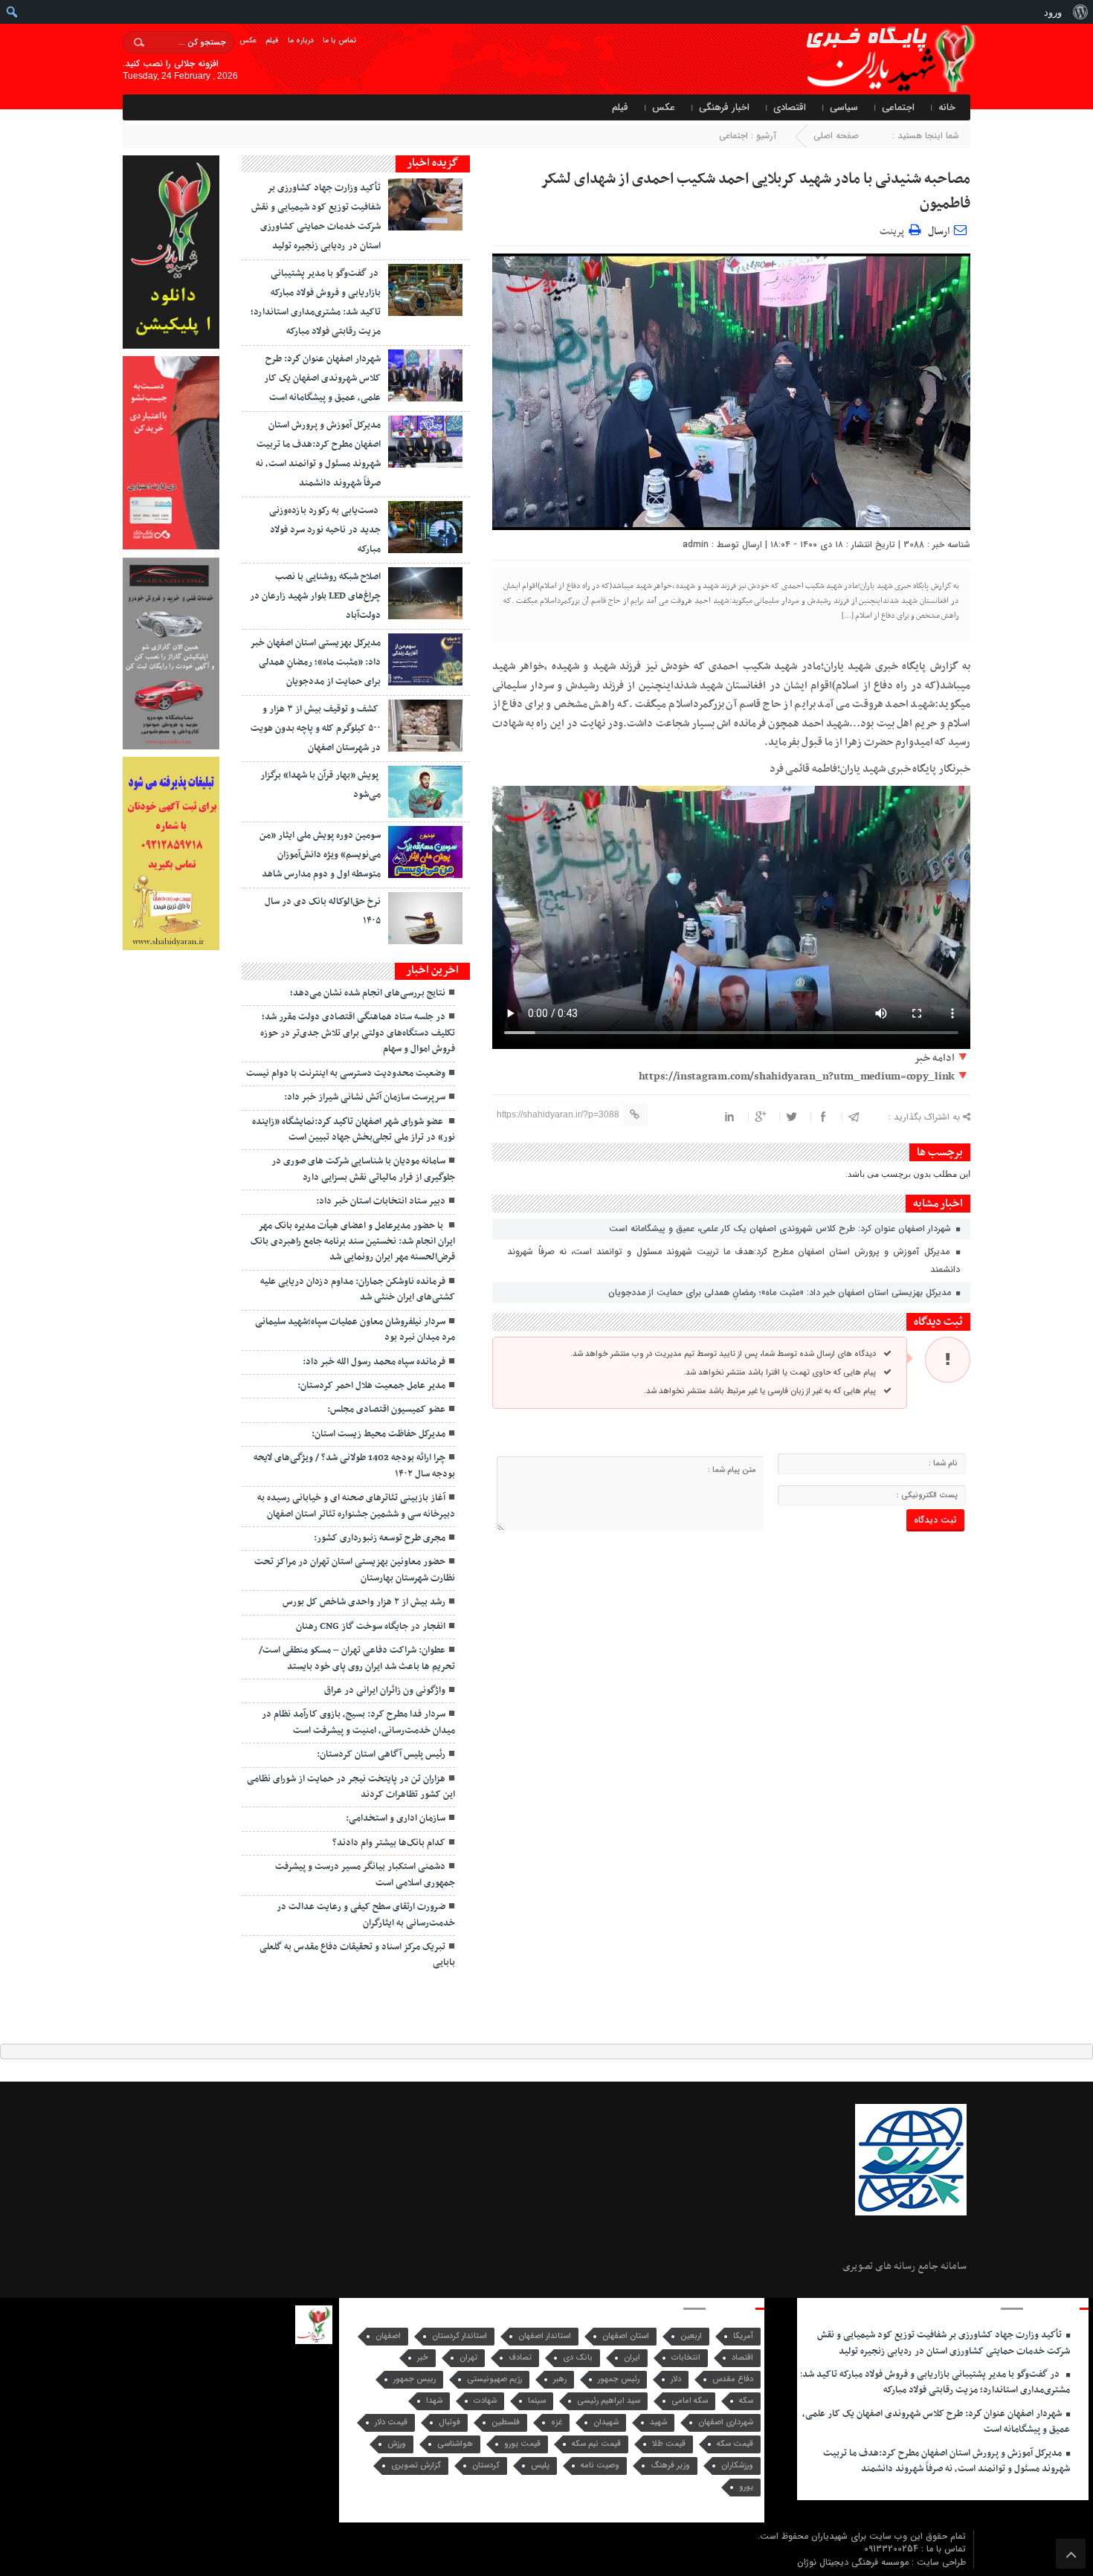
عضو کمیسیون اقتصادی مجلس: (386, 1410)
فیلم (272, 41)
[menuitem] (1080, 12)
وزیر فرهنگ (670, 2466)
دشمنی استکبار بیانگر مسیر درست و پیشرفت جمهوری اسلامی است (365, 1875)
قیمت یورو (522, 2444)
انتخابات (686, 2358)
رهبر (560, 2379)
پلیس (540, 2466)
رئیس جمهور (619, 2379)
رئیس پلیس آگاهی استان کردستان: (381, 1755)
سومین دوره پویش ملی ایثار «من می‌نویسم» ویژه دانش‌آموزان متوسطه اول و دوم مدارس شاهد (320, 855)
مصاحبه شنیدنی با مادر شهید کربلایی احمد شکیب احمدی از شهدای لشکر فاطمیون (755, 191)
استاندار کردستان (460, 2336)
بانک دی (578, 2358)
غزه (557, 2422)
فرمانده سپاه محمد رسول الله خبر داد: (374, 1362)
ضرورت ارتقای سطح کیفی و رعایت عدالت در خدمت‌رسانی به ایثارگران (366, 1915)
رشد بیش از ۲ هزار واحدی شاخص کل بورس (364, 1602)
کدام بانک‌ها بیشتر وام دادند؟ (389, 1843)
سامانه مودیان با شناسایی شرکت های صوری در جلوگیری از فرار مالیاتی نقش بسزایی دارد (363, 1169)
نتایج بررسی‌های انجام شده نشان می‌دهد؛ (368, 993)
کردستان (486, 2466)
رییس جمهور (415, 2379)
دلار (676, 2379)
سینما (537, 2401)
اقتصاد (742, 2358)
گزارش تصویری (416, 2466)
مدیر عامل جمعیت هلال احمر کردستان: (371, 1386)
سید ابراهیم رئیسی (609, 2401)
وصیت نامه (600, 2466)
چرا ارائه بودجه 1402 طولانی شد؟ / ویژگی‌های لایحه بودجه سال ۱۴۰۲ (354, 1466)
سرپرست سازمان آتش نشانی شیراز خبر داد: (365, 1097)
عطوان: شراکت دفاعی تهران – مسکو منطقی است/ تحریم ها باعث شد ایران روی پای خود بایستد (357, 1658)
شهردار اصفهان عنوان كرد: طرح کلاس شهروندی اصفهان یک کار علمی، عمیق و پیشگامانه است (781, 1229)
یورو (746, 2487)
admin (696, 545)
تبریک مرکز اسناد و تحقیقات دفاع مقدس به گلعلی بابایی (357, 1955)
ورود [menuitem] (1053, 12)
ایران (632, 2358)
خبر (423, 2358)
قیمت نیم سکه (596, 2444)
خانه (947, 107)
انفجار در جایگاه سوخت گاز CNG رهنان (371, 1627)
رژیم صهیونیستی (494, 2379)
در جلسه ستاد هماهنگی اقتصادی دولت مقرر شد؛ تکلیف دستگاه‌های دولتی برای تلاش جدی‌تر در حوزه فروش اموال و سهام (358, 1033)
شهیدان (606, 2422)
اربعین (691, 2336)
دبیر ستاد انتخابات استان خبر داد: (381, 1201)
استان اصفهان (626, 2336)
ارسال (939, 232)
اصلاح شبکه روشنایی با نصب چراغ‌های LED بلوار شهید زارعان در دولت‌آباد (315, 596)
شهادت (485, 2401)
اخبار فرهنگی (724, 107)
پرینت (894, 229)
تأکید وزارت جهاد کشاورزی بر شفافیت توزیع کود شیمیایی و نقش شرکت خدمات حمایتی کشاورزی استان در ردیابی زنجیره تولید (944, 2343)
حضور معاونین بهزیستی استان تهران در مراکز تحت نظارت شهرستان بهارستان (355, 1570)
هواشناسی (455, 2444)
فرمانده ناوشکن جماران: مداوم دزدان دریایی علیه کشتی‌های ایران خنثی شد (358, 1289)
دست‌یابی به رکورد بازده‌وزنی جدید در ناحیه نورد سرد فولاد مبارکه (325, 530)
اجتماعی (898, 107)
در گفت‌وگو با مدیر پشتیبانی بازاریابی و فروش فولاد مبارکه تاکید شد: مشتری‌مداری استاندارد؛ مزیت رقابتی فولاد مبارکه (935, 2382)
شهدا (434, 2401)
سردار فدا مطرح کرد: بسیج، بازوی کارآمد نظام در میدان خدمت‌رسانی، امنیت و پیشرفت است (358, 1722)
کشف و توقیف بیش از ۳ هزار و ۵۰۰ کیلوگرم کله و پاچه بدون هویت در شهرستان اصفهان (316, 729)
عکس (248, 41)
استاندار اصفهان (545, 2336)
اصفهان (388, 2336)
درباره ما (301, 41)
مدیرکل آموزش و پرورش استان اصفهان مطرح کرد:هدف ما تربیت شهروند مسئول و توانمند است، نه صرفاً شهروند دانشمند (733, 1260)
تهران (468, 2358)
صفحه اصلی (836, 136)
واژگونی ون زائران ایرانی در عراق (385, 1691)
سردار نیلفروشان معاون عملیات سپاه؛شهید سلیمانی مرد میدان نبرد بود (355, 1330)
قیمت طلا (669, 2444)
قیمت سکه (735, 2444)
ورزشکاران (737, 2466)
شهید (658, 2422)
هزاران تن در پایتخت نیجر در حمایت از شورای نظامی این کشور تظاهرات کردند (351, 1787)
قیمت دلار (391, 2422)
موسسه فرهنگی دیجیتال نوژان (854, 2562)
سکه (746, 2401)
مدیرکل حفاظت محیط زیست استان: (378, 1434)
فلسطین (506, 2422)
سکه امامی (690, 2401)
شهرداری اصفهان (726, 2422)
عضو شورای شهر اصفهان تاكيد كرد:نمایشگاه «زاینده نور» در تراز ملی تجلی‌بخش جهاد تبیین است (354, 1130)
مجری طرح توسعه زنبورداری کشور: (380, 1538)
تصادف (520, 2358)
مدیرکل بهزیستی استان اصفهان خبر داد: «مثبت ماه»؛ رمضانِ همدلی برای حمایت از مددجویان (781, 1292)
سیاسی (844, 107)
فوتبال (449, 2422)
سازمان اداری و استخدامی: (396, 1818)
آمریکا (743, 2336)
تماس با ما (339, 41)
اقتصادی (790, 107)
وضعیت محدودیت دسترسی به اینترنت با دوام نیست (346, 1074)
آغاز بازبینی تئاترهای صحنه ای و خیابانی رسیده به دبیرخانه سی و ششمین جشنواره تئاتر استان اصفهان (356, 1506)
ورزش (397, 2444)
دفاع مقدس (733, 2379)
